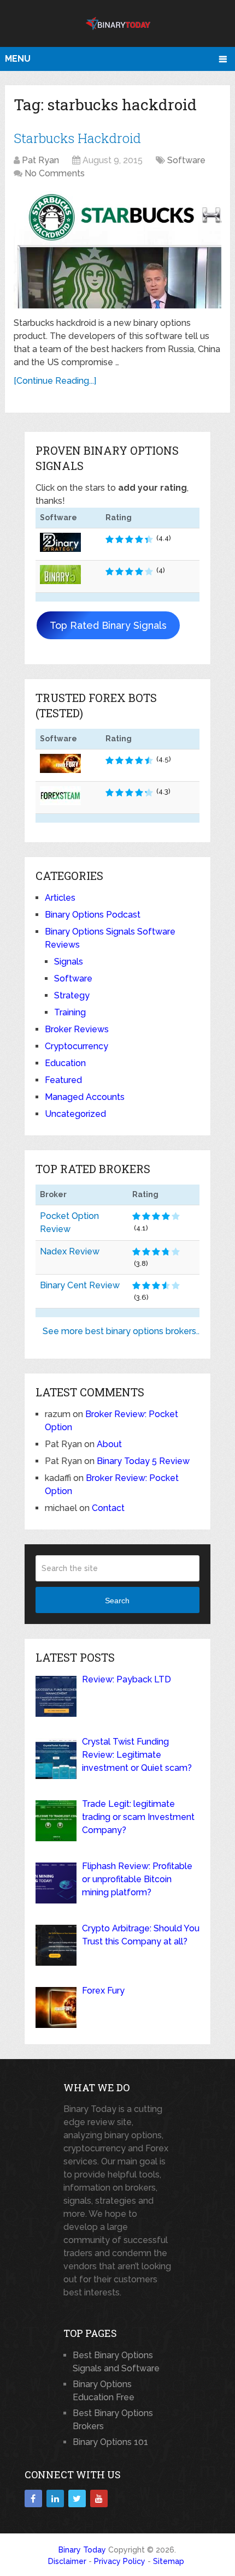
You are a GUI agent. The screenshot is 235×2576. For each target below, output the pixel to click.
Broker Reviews (77, 1029)
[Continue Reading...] (55, 381)
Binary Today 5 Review (143, 1461)
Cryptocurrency (77, 1046)
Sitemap (169, 2561)
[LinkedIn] (55, 2498)
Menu (18, 59)
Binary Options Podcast (93, 915)
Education (65, 1063)
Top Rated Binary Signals (108, 625)
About (109, 1444)
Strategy (72, 995)
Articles (60, 898)
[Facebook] (33, 2498)
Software (186, 160)
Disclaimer (67, 2561)
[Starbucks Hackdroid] (117, 249)
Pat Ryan (40, 160)
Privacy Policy (120, 2561)
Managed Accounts (85, 1097)
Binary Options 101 (110, 2442)
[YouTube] (99, 2498)
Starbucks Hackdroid (77, 138)
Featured (63, 1080)
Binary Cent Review (80, 1285)
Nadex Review (70, 1251)
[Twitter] (77, 2498)
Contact (108, 1508)
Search (117, 1601)
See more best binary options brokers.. (121, 1331)
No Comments (55, 173)
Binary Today (82, 2550)
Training (70, 1012)
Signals (69, 962)
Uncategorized (75, 1114)
